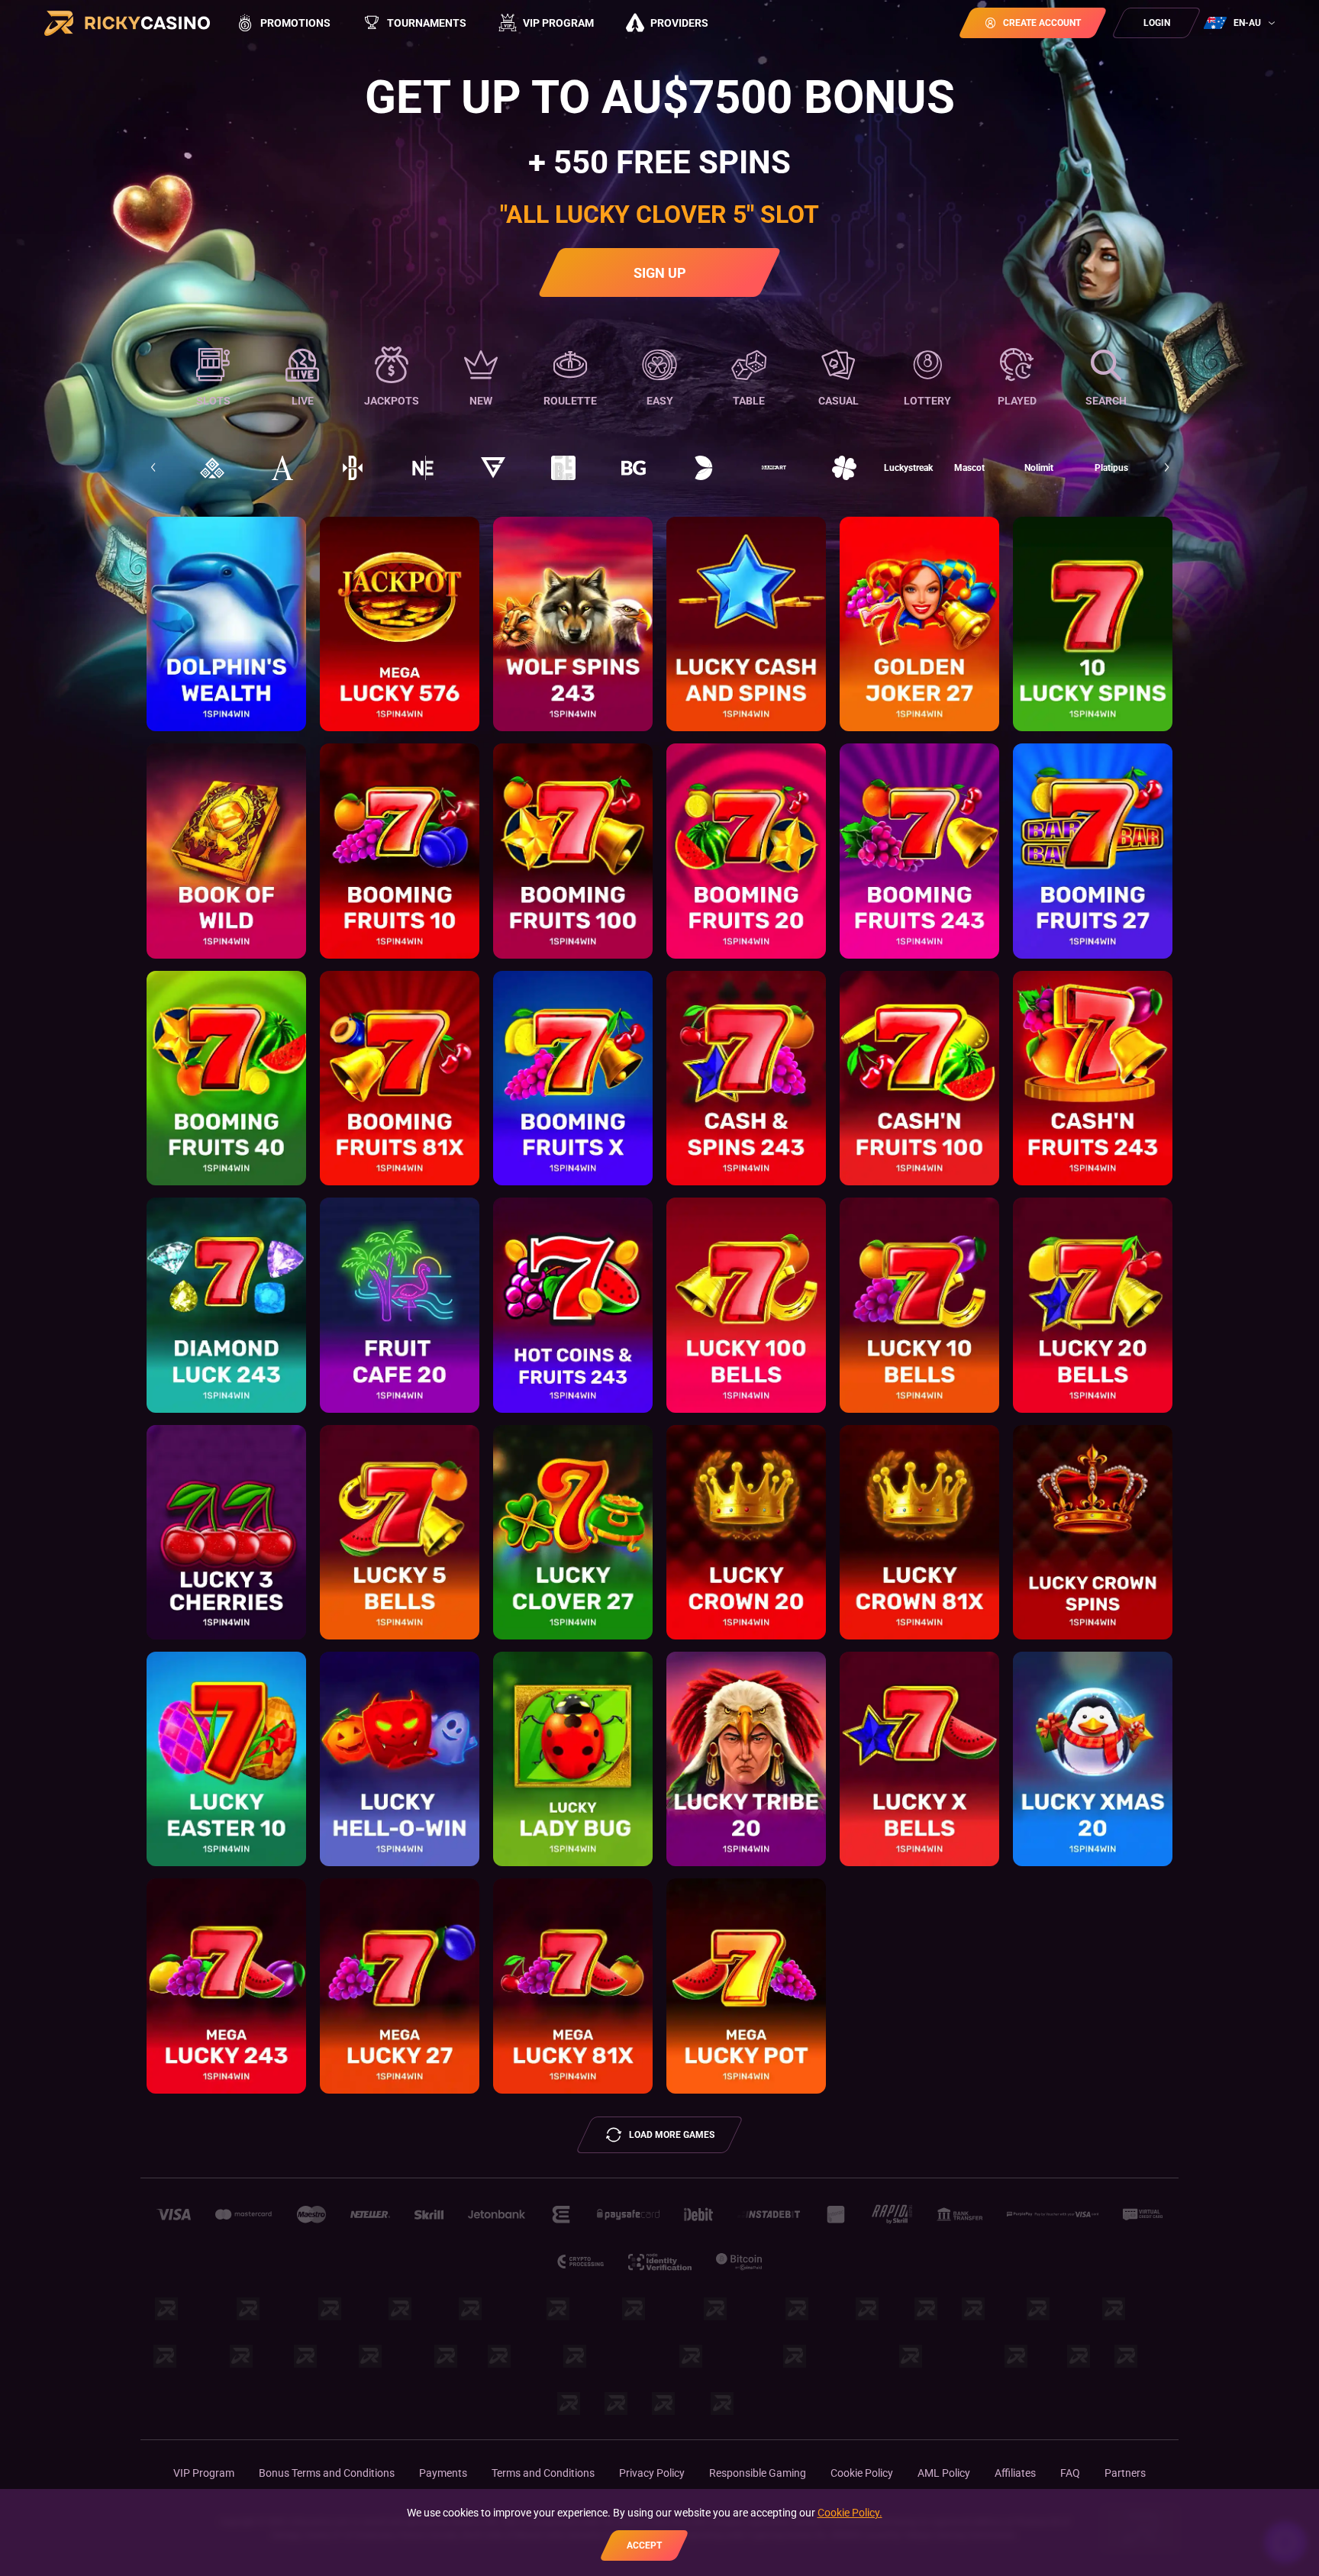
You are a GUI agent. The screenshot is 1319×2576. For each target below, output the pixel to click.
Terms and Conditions (543, 2473)
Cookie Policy (862, 2473)
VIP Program (204, 2473)
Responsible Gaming (758, 2473)
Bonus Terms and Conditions (327, 2473)
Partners (1125, 2473)
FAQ (1070, 2473)
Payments (443, 2473)
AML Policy (944, 2473)
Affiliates (1015, 2473)
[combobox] (1241, 23)
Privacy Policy (652, 2473)
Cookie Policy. (850, 2513)
